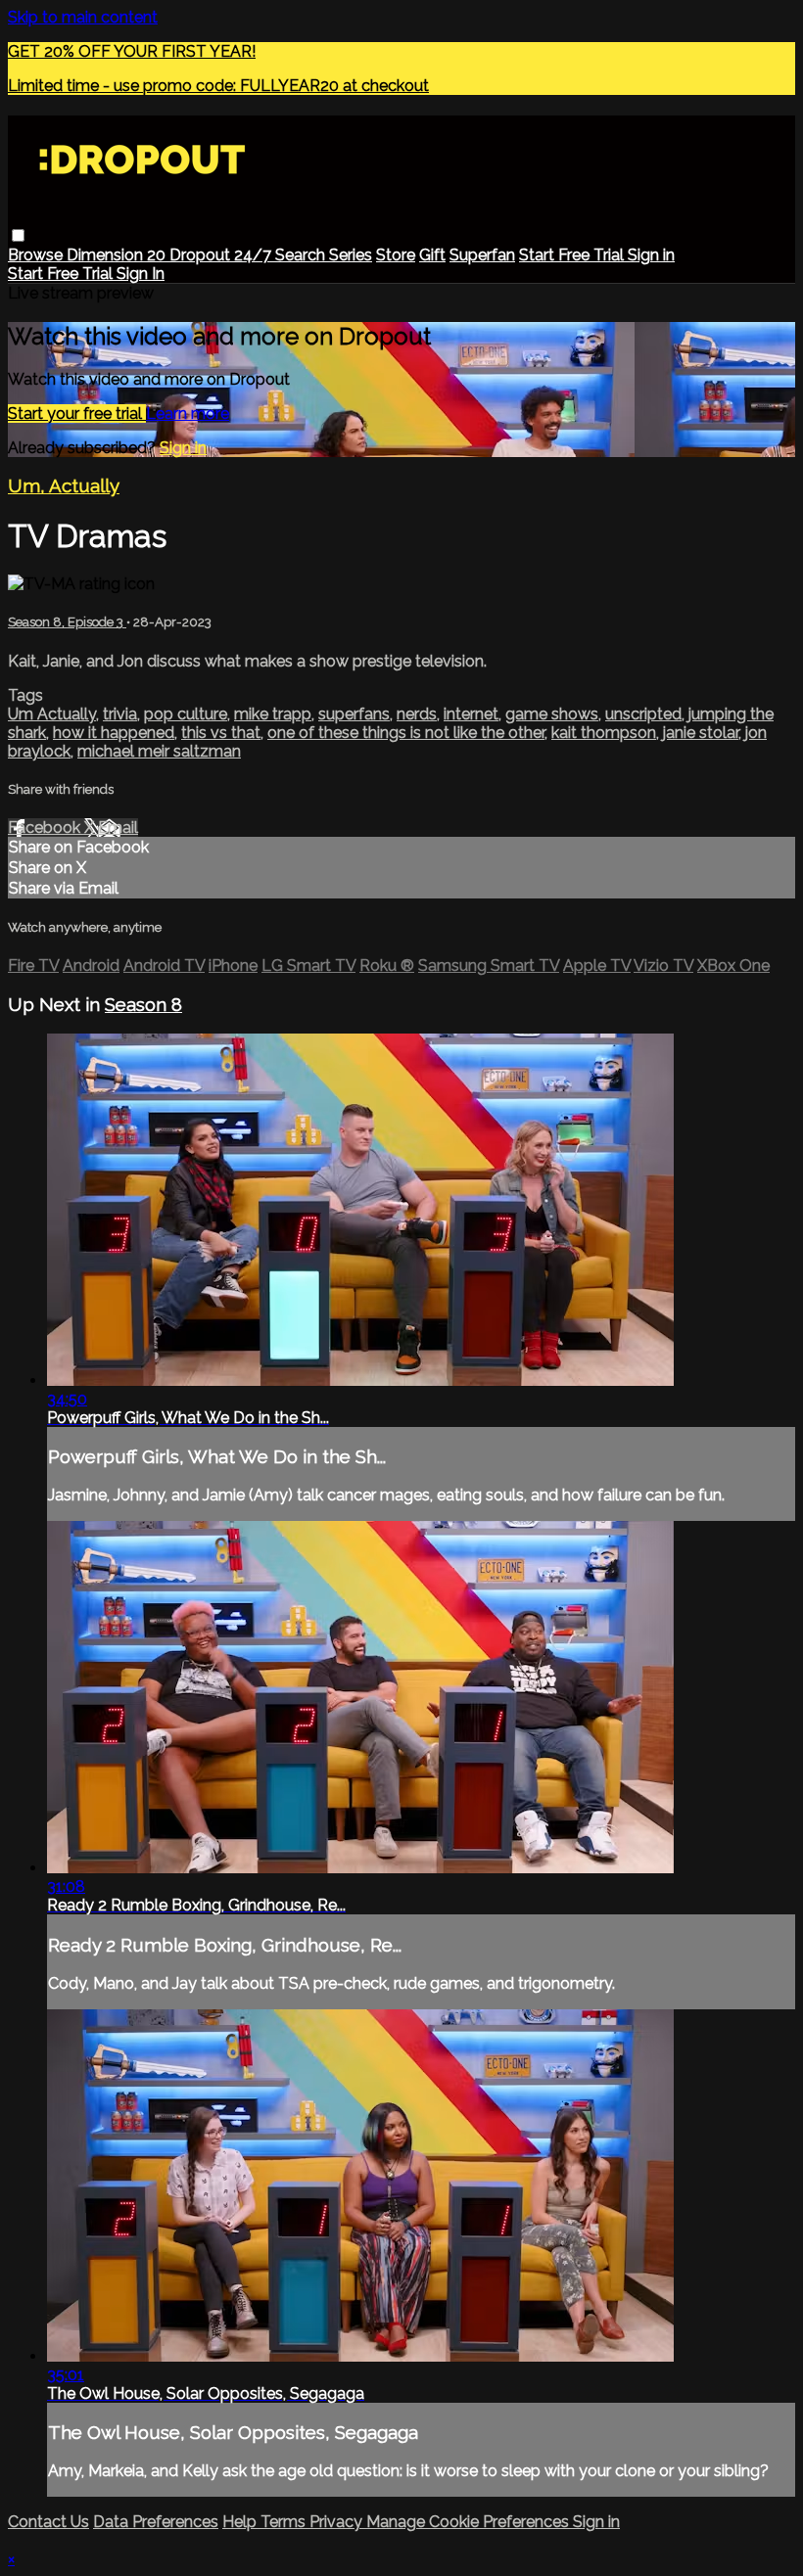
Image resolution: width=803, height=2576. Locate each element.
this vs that (221, 733)
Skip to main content (83, 17)
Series (351, 255)
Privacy (338, 2522)
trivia (120, 714)
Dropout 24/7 (222, 255)
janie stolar (701, 733)
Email (118, 828)
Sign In (141, 274)
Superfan (482, 255)
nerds (417, 714)
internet (471, 714)
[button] (18, 235)
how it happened (114, 733)
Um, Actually (64, 485)
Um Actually (52, 714)
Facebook (46, 828)
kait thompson (604, 733)
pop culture (186, 714)
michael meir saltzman (159, 751)
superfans (354, 714)
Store (396, 255)
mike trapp (273, 714)
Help (241, 2522)
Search (302, 255)
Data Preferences (156, 2522)
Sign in (651, 255)
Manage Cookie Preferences (470, 2522)
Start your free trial (77, 414)
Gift (432, 255)
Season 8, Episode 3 (67, 622)
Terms (285, 2522)
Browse (37, 255)
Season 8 (143, 1004)
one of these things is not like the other (406, 733)
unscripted (643, 714)
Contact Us (48, 2522)
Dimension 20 (118, 255)
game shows (552, 714)
